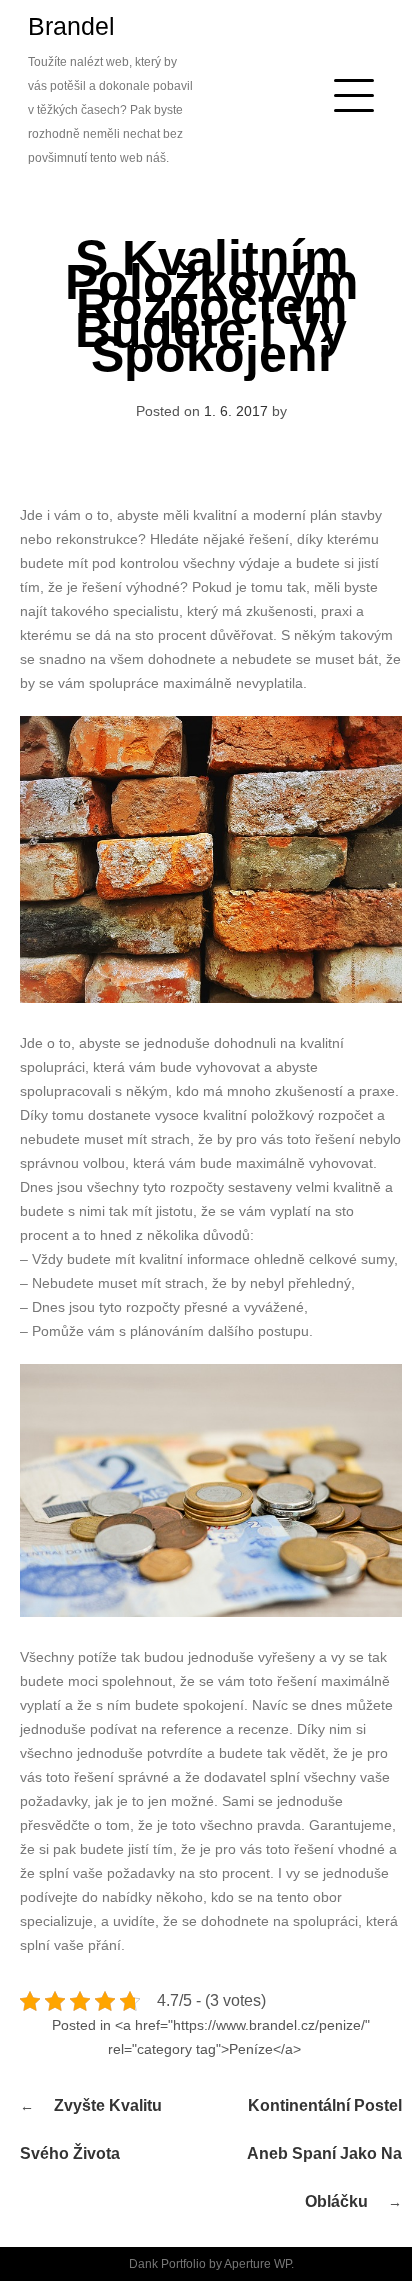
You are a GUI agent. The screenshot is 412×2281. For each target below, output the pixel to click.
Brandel (71, 26)
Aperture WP (257, 2264)
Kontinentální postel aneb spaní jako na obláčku (324, 2153)
